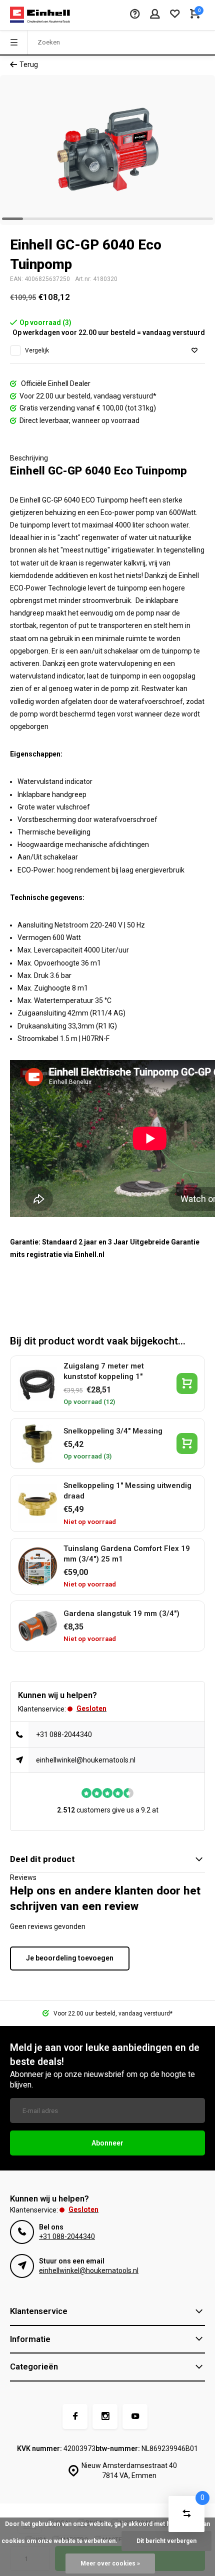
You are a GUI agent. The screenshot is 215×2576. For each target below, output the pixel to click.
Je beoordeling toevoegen (70, 1958)
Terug (29, 64)
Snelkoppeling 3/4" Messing (113, 1431)
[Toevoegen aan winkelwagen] (187, 1383)
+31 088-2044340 (64, 1734)
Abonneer (107, 2143)
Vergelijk (37, 350)
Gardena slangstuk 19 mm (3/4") (121, 1613)
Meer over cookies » (110, 2563)
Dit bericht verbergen (166, 2541)
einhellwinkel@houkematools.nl (86, 1760)
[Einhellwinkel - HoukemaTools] (40, 15)
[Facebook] (75, 2416)
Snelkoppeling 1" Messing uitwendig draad (127, 1491)
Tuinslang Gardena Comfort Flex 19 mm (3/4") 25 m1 (127, 1554)
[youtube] (135, 2416)
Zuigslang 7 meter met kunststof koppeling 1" (104, 1371)
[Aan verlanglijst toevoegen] (194, 351)
